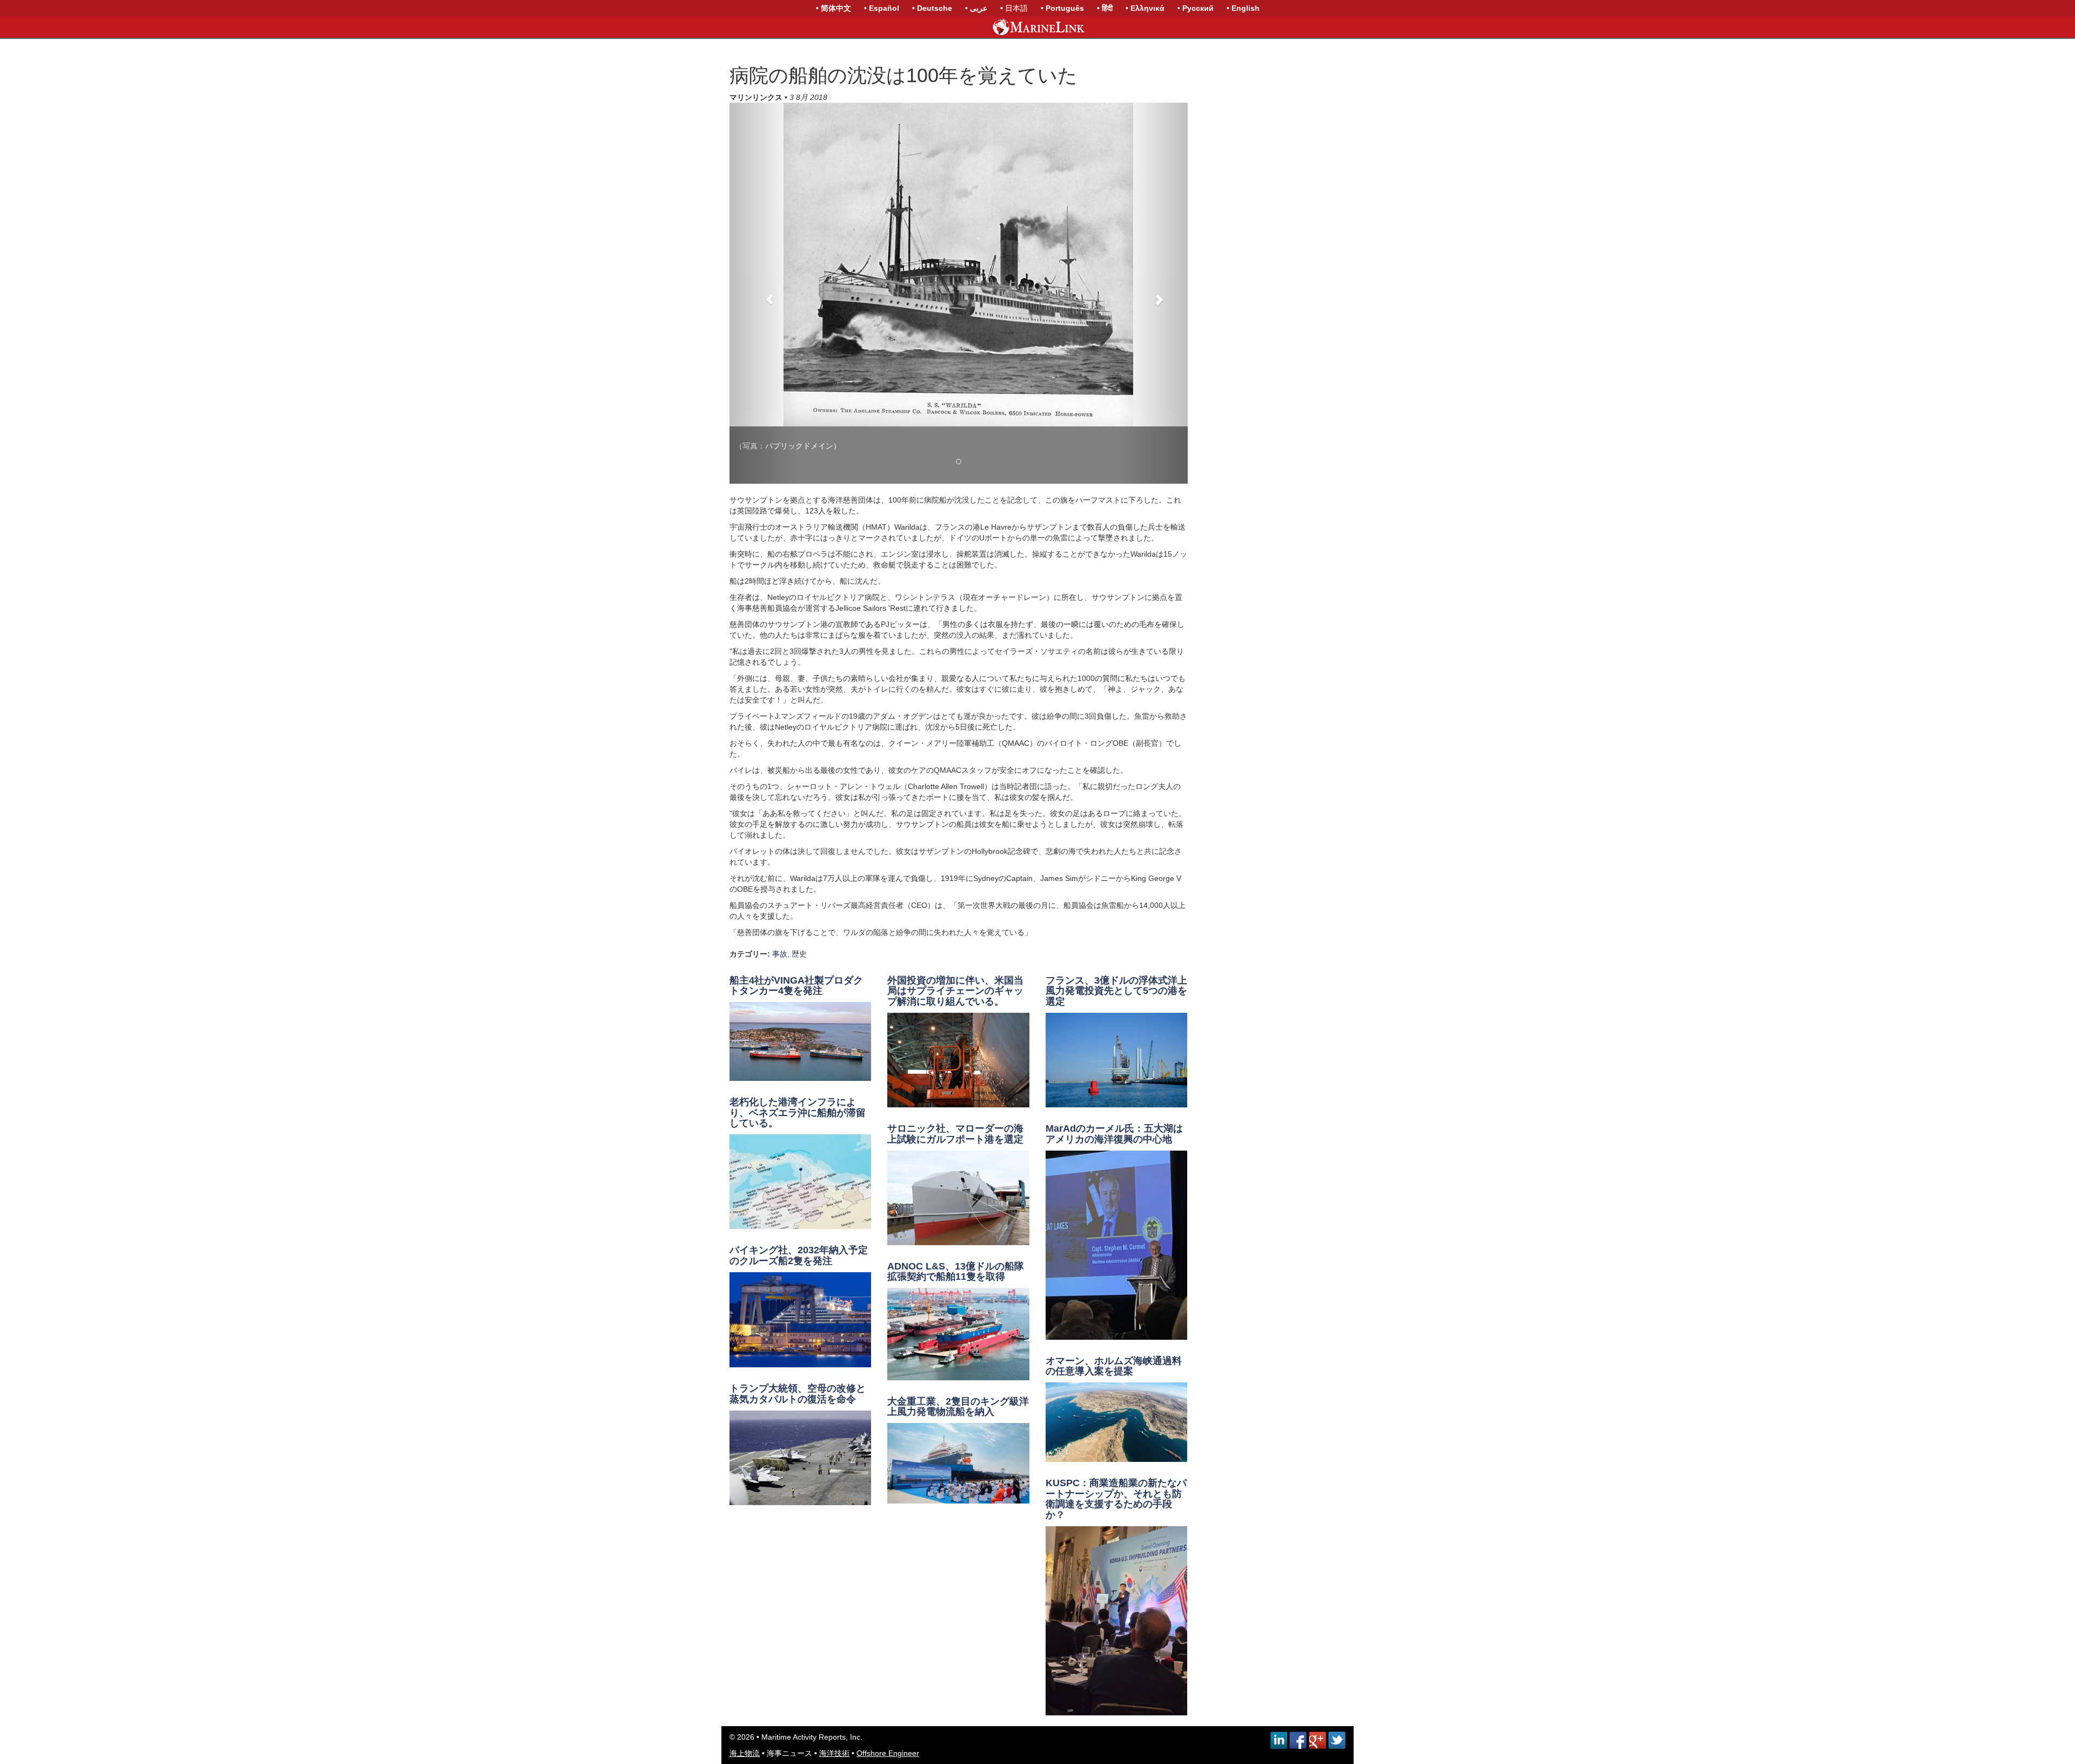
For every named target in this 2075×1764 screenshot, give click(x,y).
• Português (1062, 8)
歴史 (799, 954)
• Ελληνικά (1145, 8)
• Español (882, 8)
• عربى (976, 8)
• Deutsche (932, 8)
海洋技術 (834, 1753)
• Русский (1196, 8)
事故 (780, 954)
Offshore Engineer (888, 1753)
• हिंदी (1105, 8)
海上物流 (745, 1753)
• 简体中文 (834, 8)
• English (1243, 8)
